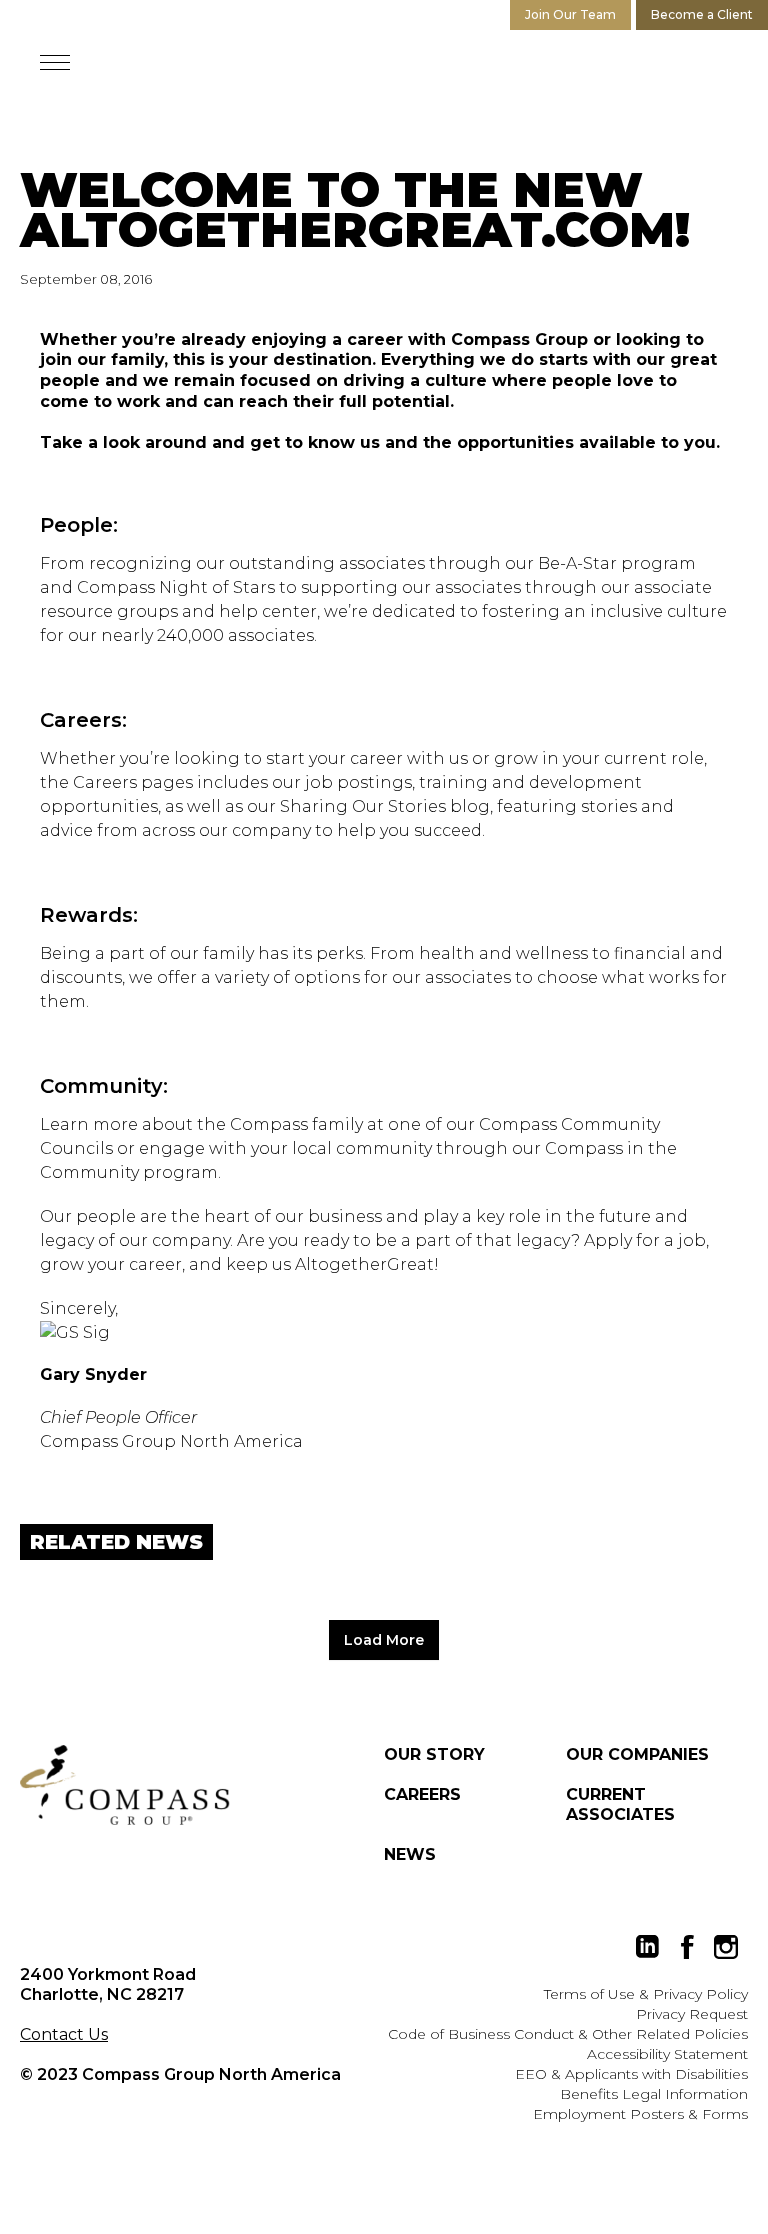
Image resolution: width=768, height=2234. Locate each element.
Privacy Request (692, 2014)
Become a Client (702, 14)
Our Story (434, 1754)
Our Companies (637, 1754)
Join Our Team (570, 14)
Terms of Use (589, 1994)
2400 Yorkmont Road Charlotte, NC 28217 (108, 1984)
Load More (384, 1640)
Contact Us (64, 2034)
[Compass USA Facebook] (687, 1947)
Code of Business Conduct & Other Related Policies (568, 2034)
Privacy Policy (700, 1994)
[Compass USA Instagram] (726, 1947)
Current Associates (620, 1804)
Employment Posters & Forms (640, 2114)
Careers (422, 1794)
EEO (531, 2074)
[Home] (125, 1785)
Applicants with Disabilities (656, 2074)
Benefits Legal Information (654, 2094)
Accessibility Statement (667, 2054)
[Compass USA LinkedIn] (648, 1947)
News (410, 1854)
